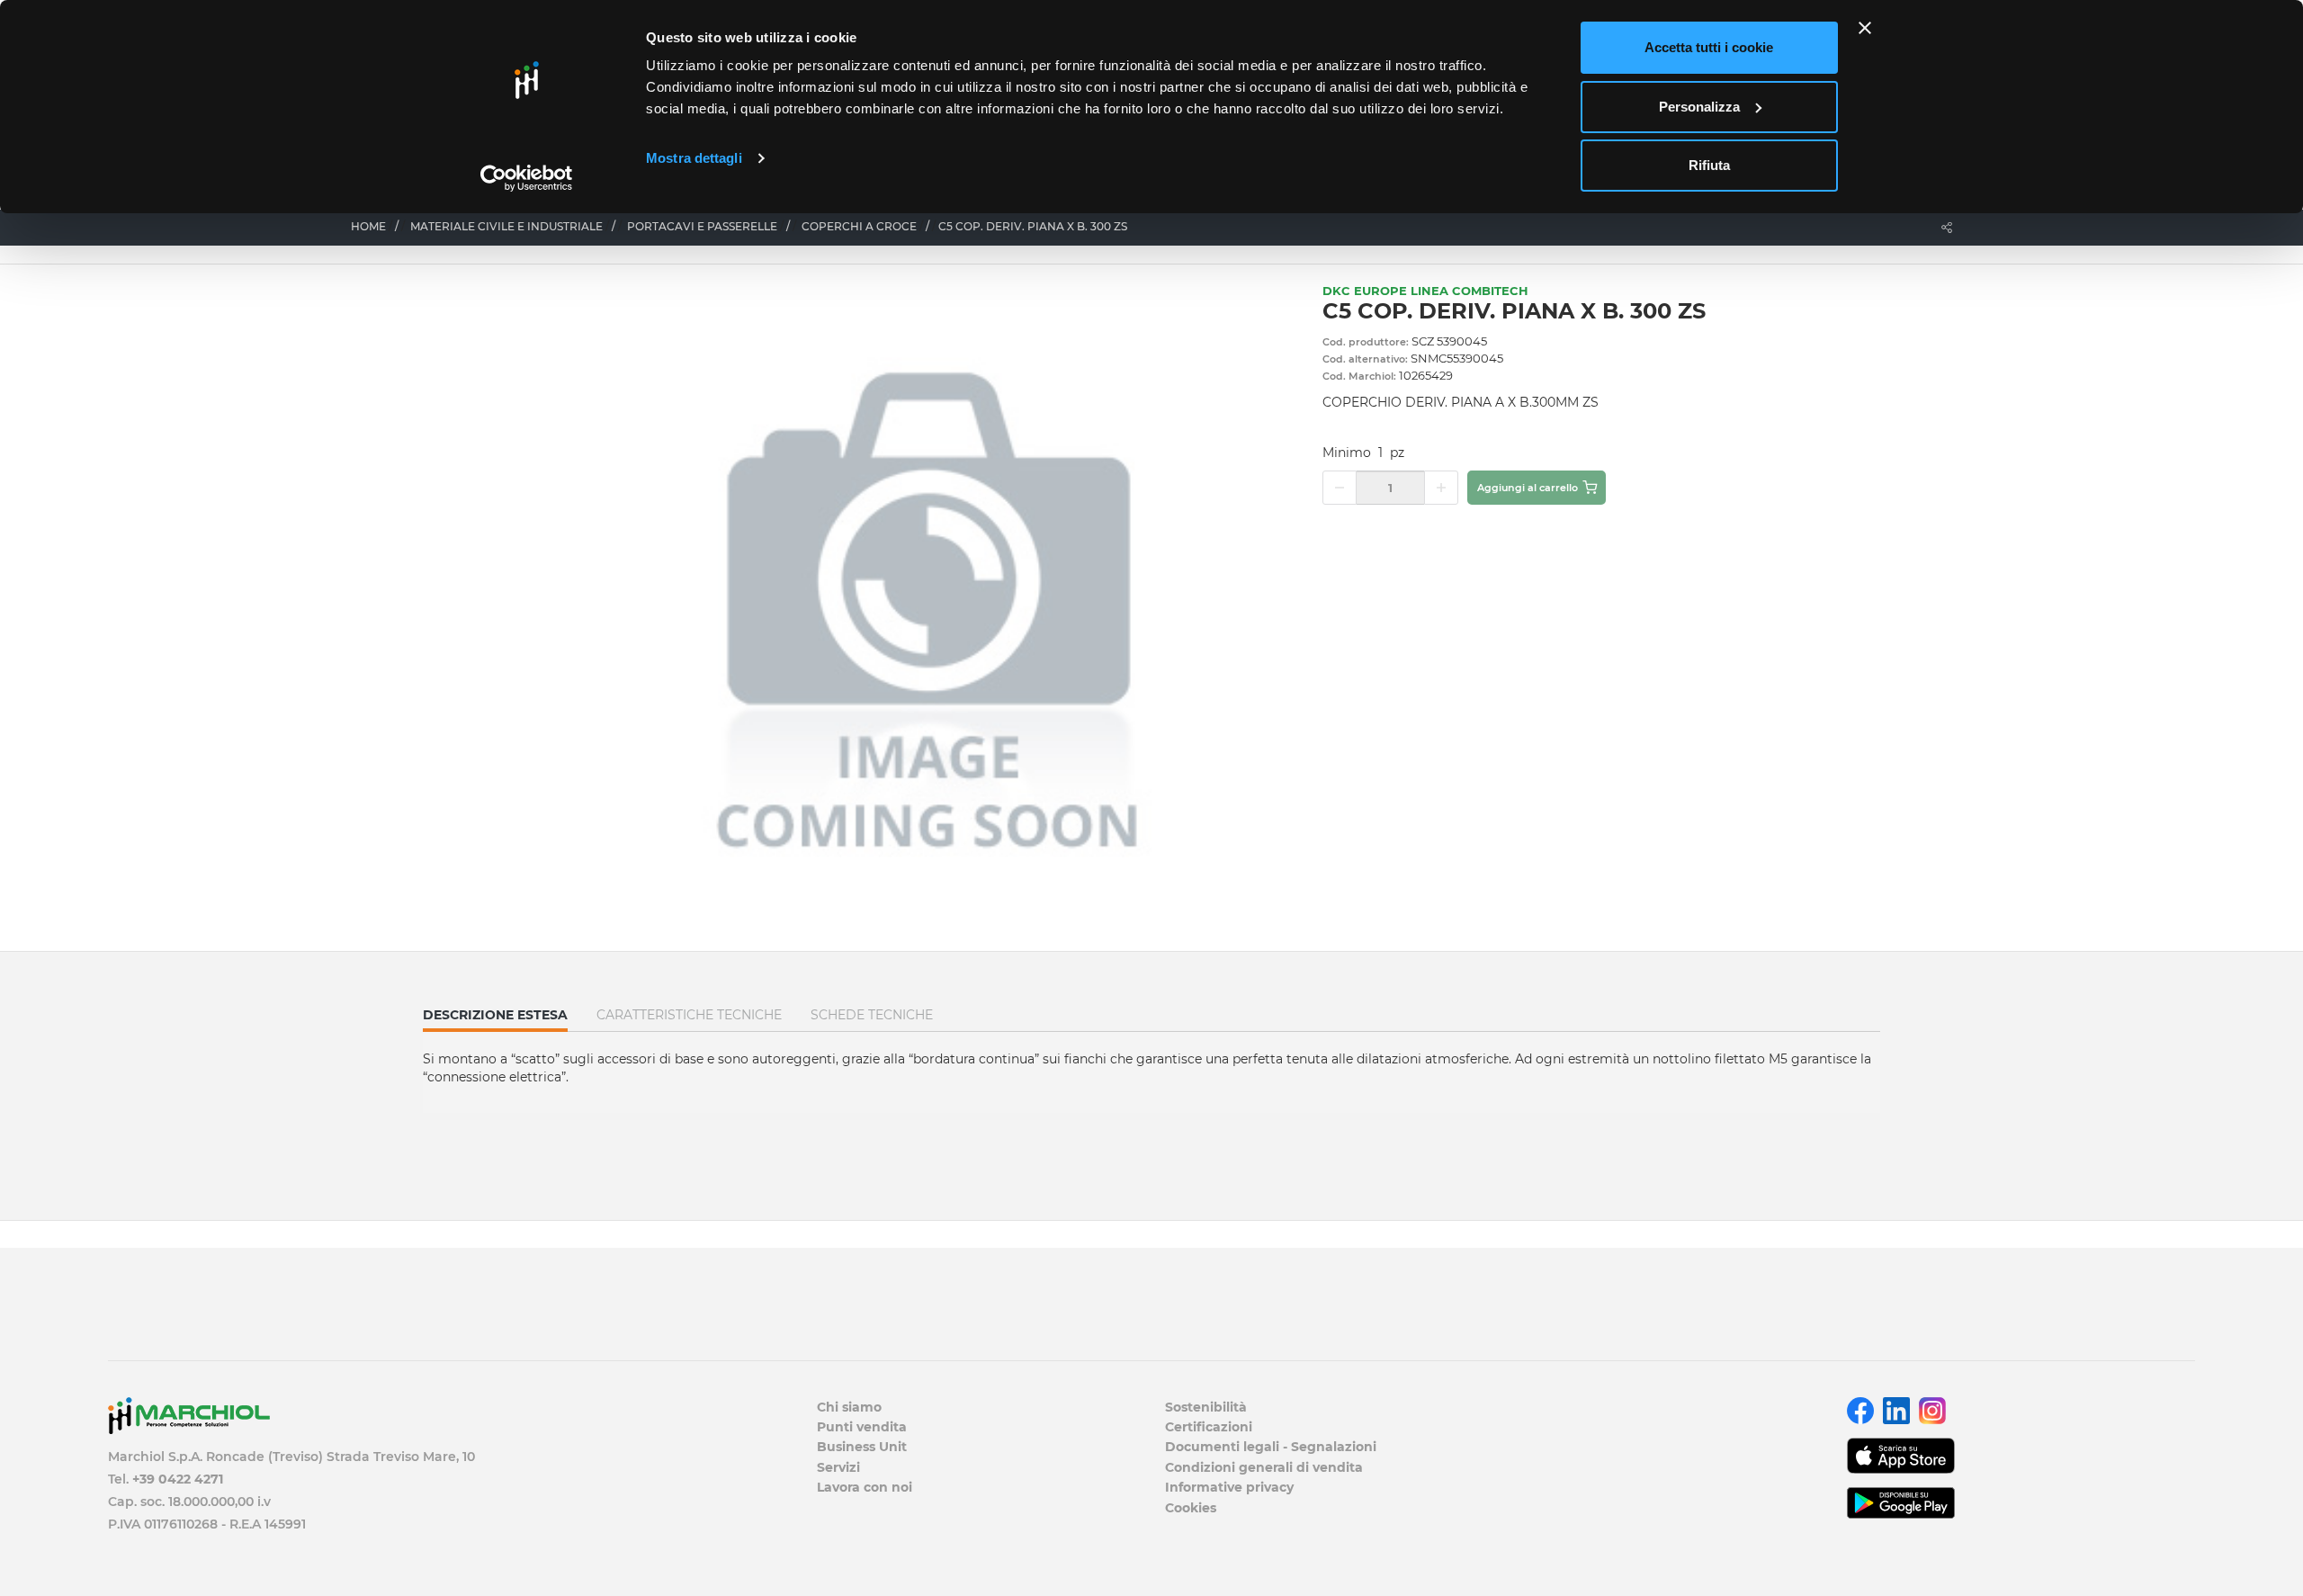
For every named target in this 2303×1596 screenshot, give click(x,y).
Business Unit (862, 1447)
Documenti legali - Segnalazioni (1271, 1447)
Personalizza (1699, 107)
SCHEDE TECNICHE (872, 1015)
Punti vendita (862, 1427)
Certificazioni (1209, 1427)
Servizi (838, 1467)
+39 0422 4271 (178, 1479)
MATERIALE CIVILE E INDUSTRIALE (506, 226)
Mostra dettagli (694, 158)
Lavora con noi (865, 1487)
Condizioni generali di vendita (1264, 1467)
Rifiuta (1709, 165)
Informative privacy (1229, 1487)
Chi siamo (849, 1407)
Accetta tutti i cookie (1709, 47)
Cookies (1191, 1508)
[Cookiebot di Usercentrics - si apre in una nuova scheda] (527, 178)
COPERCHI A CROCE (859, 226)
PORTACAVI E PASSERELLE (702, 226)
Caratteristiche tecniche (689, 1015)
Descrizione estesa (495, 1019)
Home (368, 226)
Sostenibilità (1206, 1407)
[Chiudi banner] (1865, 28)
